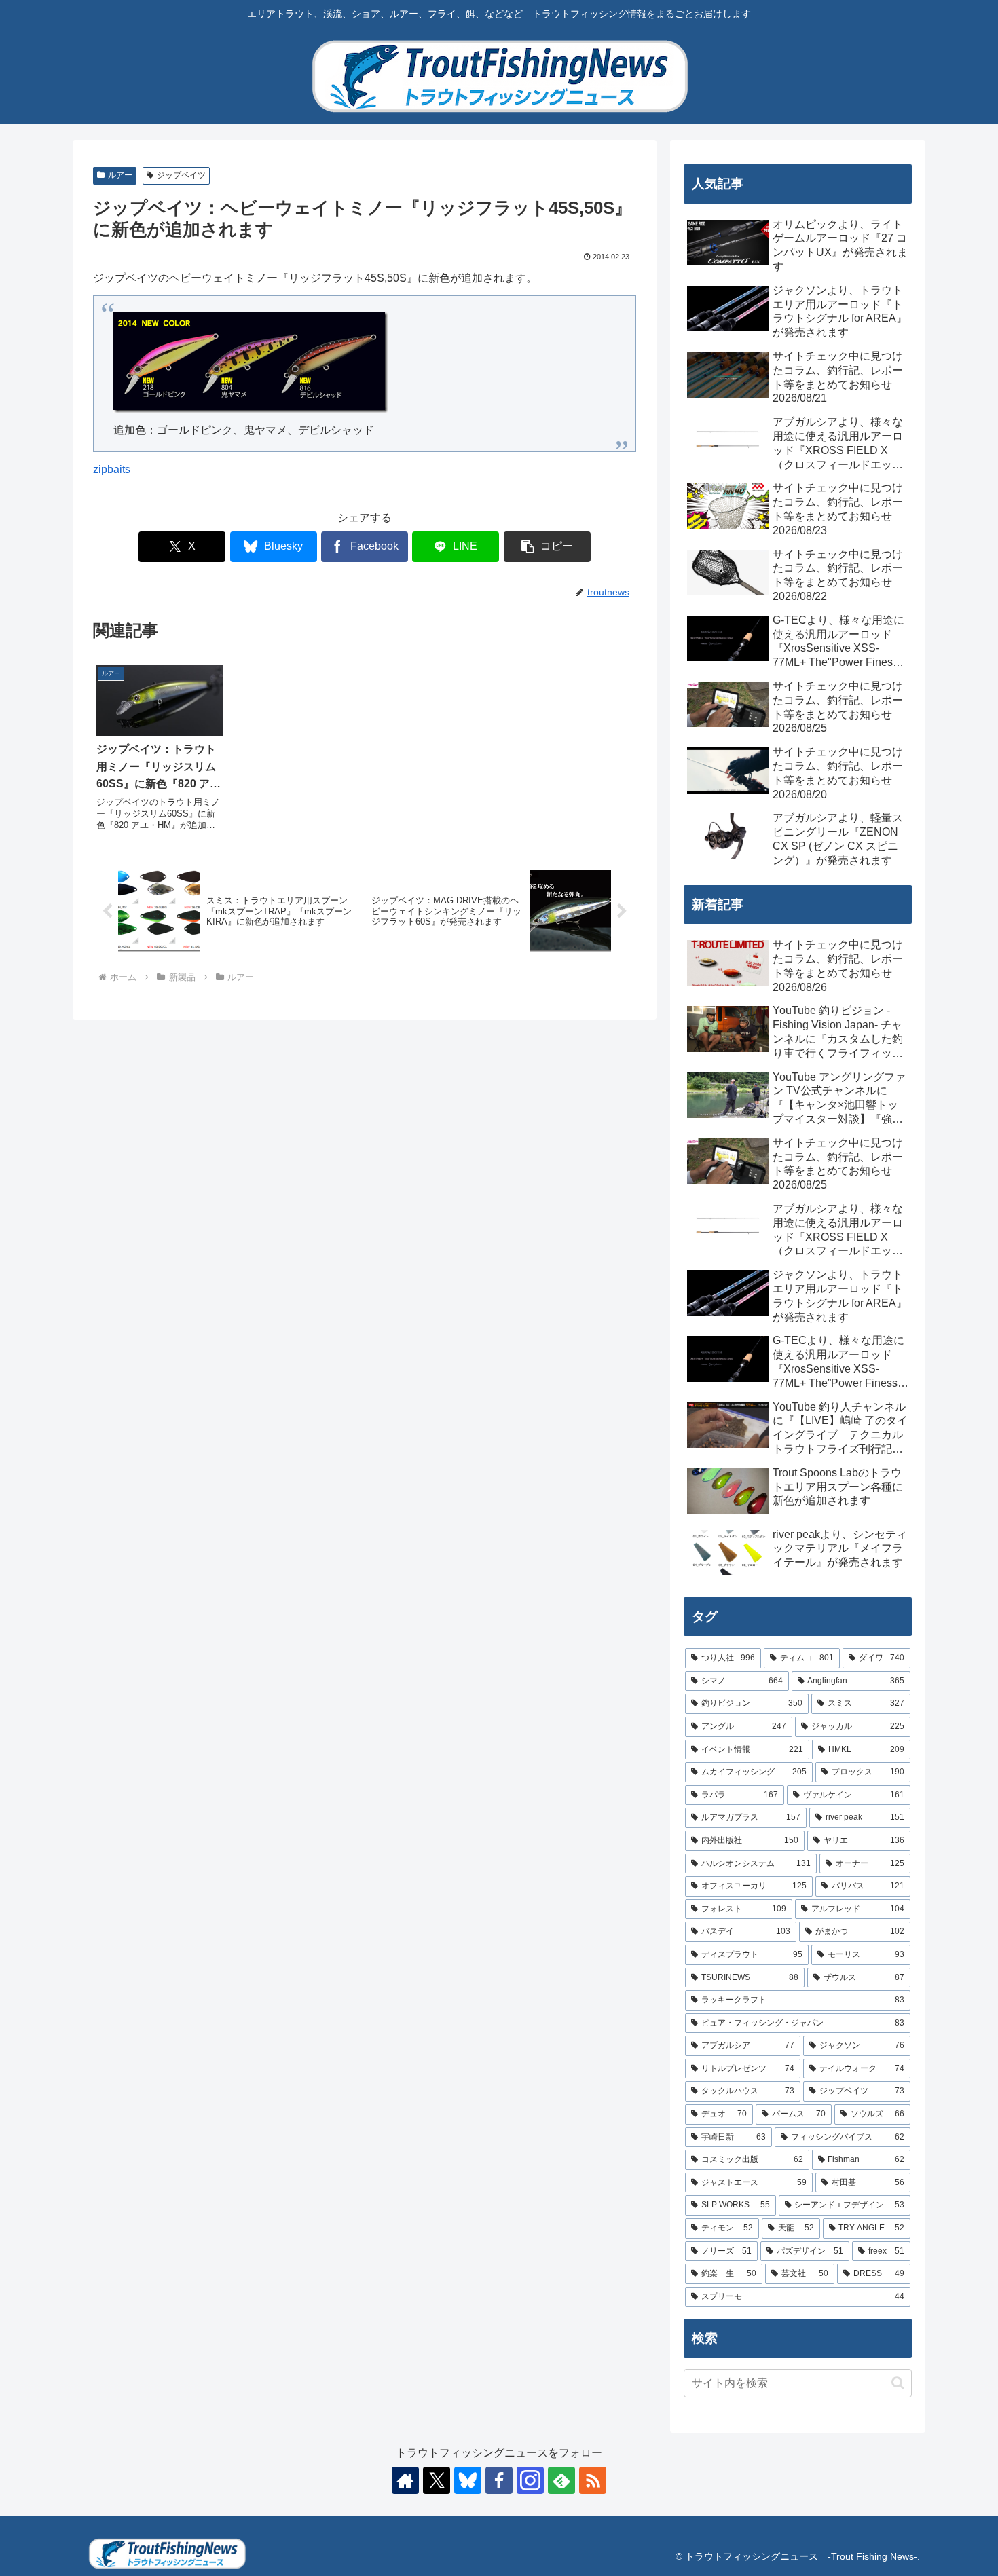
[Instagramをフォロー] (530, 2480)
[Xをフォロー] (437, 2480)
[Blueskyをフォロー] (468, 2480)
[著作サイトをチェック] (405, 2480)
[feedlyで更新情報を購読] (561, 2480)
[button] (547, 547)
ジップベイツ (181, 175)
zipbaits (112, 469)
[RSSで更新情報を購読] (593, 2480)
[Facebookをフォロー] (499, 2480)
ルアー (120, 175)
